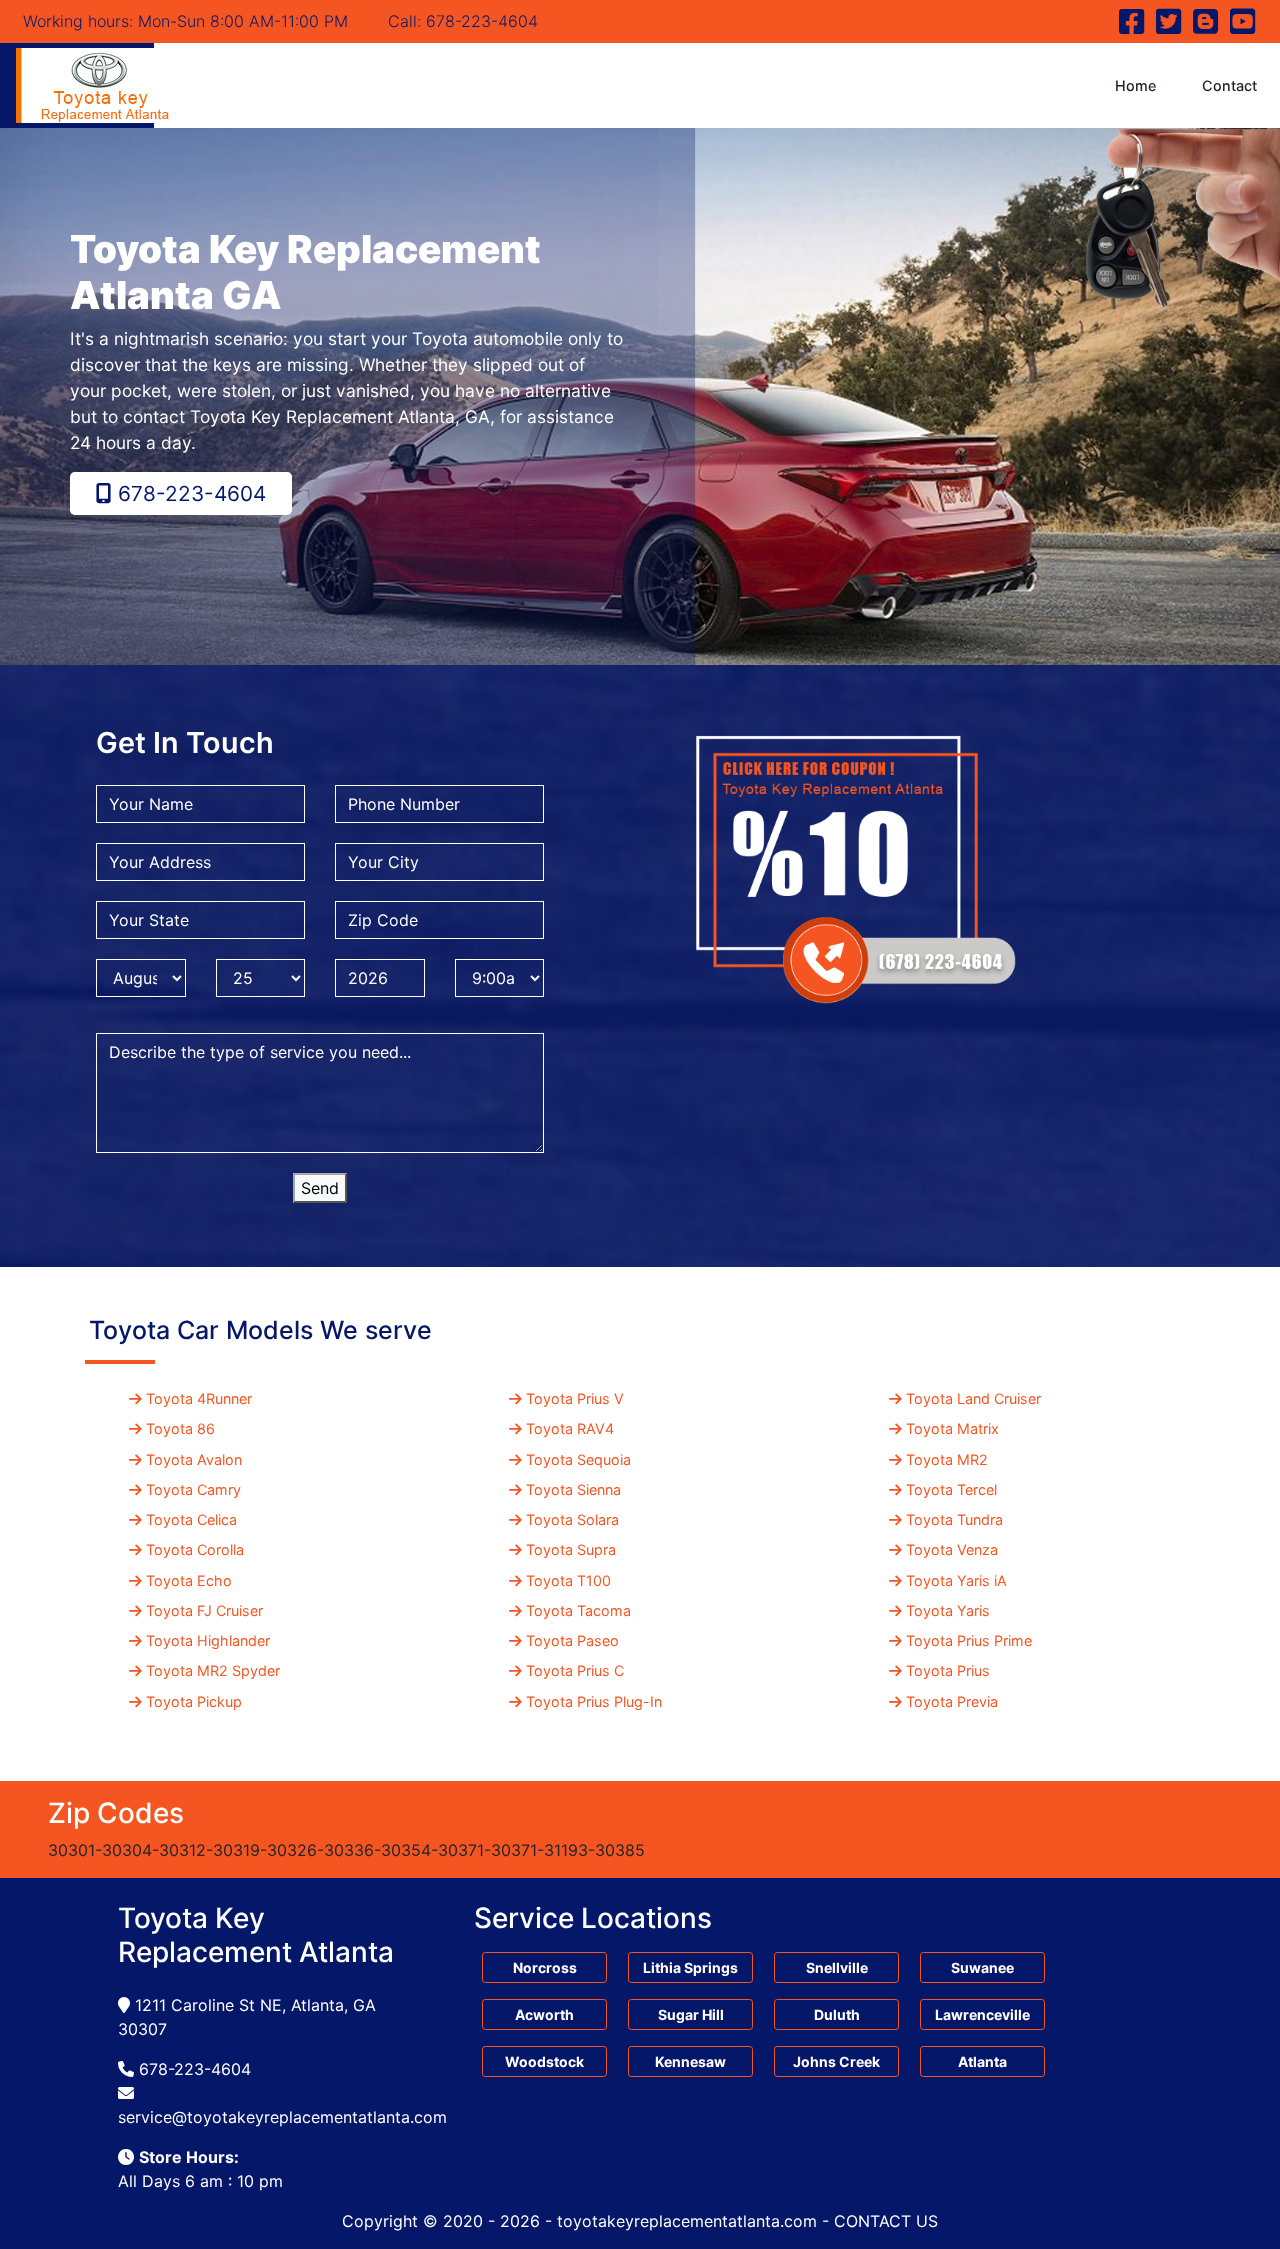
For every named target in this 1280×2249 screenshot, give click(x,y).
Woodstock (544, 2061)
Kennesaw (690, 2061)
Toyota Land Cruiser (973, 1398)
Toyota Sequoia (578, 1459)
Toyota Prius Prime (969, 1640)
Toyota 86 (180, 1428)
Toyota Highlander (208, 1640)
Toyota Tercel (951, 1489)
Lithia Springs (690, 1967)
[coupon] (853, 858)
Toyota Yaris (948, 1610)
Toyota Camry (193, 1489)
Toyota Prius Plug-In (594, 1701)
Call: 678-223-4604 (463, 21)
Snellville (837, 1967)
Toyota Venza (952, 1549)
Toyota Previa (952, 1701)
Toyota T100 (568, 1580)
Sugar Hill (691, 2014)
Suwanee (982, 1967)
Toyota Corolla (195, 1549)
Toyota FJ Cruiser (204, 1610)
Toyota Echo (189, 1580)
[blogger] (1206, 26)
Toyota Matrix (952, 1428)
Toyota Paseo (572, 1640)
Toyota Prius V (575, 1398)
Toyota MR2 (947, 1459)
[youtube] (1241, 26)
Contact (1229, 85)
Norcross (545, 1967)
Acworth (544, 2014)
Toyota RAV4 (570, 1428)
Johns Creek (836, 2061)
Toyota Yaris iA (956, 1580)
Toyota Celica (191, 1519)
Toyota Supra (571, 1549)
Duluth (837, 2014)
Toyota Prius (948, 1670)
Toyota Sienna (573, 1489)
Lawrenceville (982, 2014)
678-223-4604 (189, 493)
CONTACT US (886, 2221)
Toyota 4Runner (199, 1398)
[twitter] (1169, 26)
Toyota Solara (572, 1519)
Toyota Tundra (954, 1519)
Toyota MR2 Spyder (213, 1670)
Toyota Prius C (575, 1670)
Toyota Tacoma (578, 1610)
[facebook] (1132, 26)
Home (1135, 85)
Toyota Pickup (194, 1701)
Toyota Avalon (194, 1459)
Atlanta (982, 2061)
